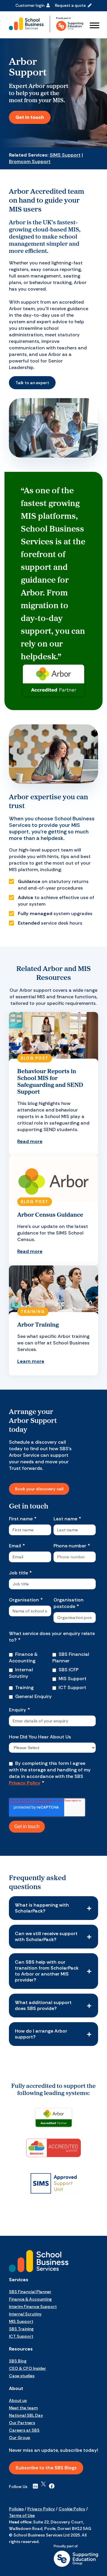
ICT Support (21, 2336)
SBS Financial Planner (30, 2292)
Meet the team (23, 2408)
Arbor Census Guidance (50, 1214)
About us (18, 2400)
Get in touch (30, 117)
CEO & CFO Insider (27, 2368)
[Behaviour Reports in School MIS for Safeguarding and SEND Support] (53, 1038)
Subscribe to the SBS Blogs (46, 2468)
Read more (30, 1141)
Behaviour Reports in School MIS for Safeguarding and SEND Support (50, 1081)
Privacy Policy (25, 1783)
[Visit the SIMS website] (53, 2184)
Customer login (31, 5)
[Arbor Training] (53, 1291)
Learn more (31, 1361)
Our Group (20, 2438)
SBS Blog (18, 2361)
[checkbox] (31, 1659)
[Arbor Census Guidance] (53, 1181)
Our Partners (22, 2423)
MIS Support (21, 2321)
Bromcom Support (30, 161)
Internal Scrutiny (25, 2314)
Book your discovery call (39, 1489)
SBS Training (21, 2329)
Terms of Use (22, 2515)
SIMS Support (65, 155)
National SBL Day (26, 2415)
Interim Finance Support (33, 2307)
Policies (16, 2509)
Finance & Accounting (30, 2299)
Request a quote (71, 5)
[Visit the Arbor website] (53, 2118)
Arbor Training (38, 1324)
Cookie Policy (72, 2509)
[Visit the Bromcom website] (53, 2148)
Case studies (22, 2376)
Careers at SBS (24, 2430)
